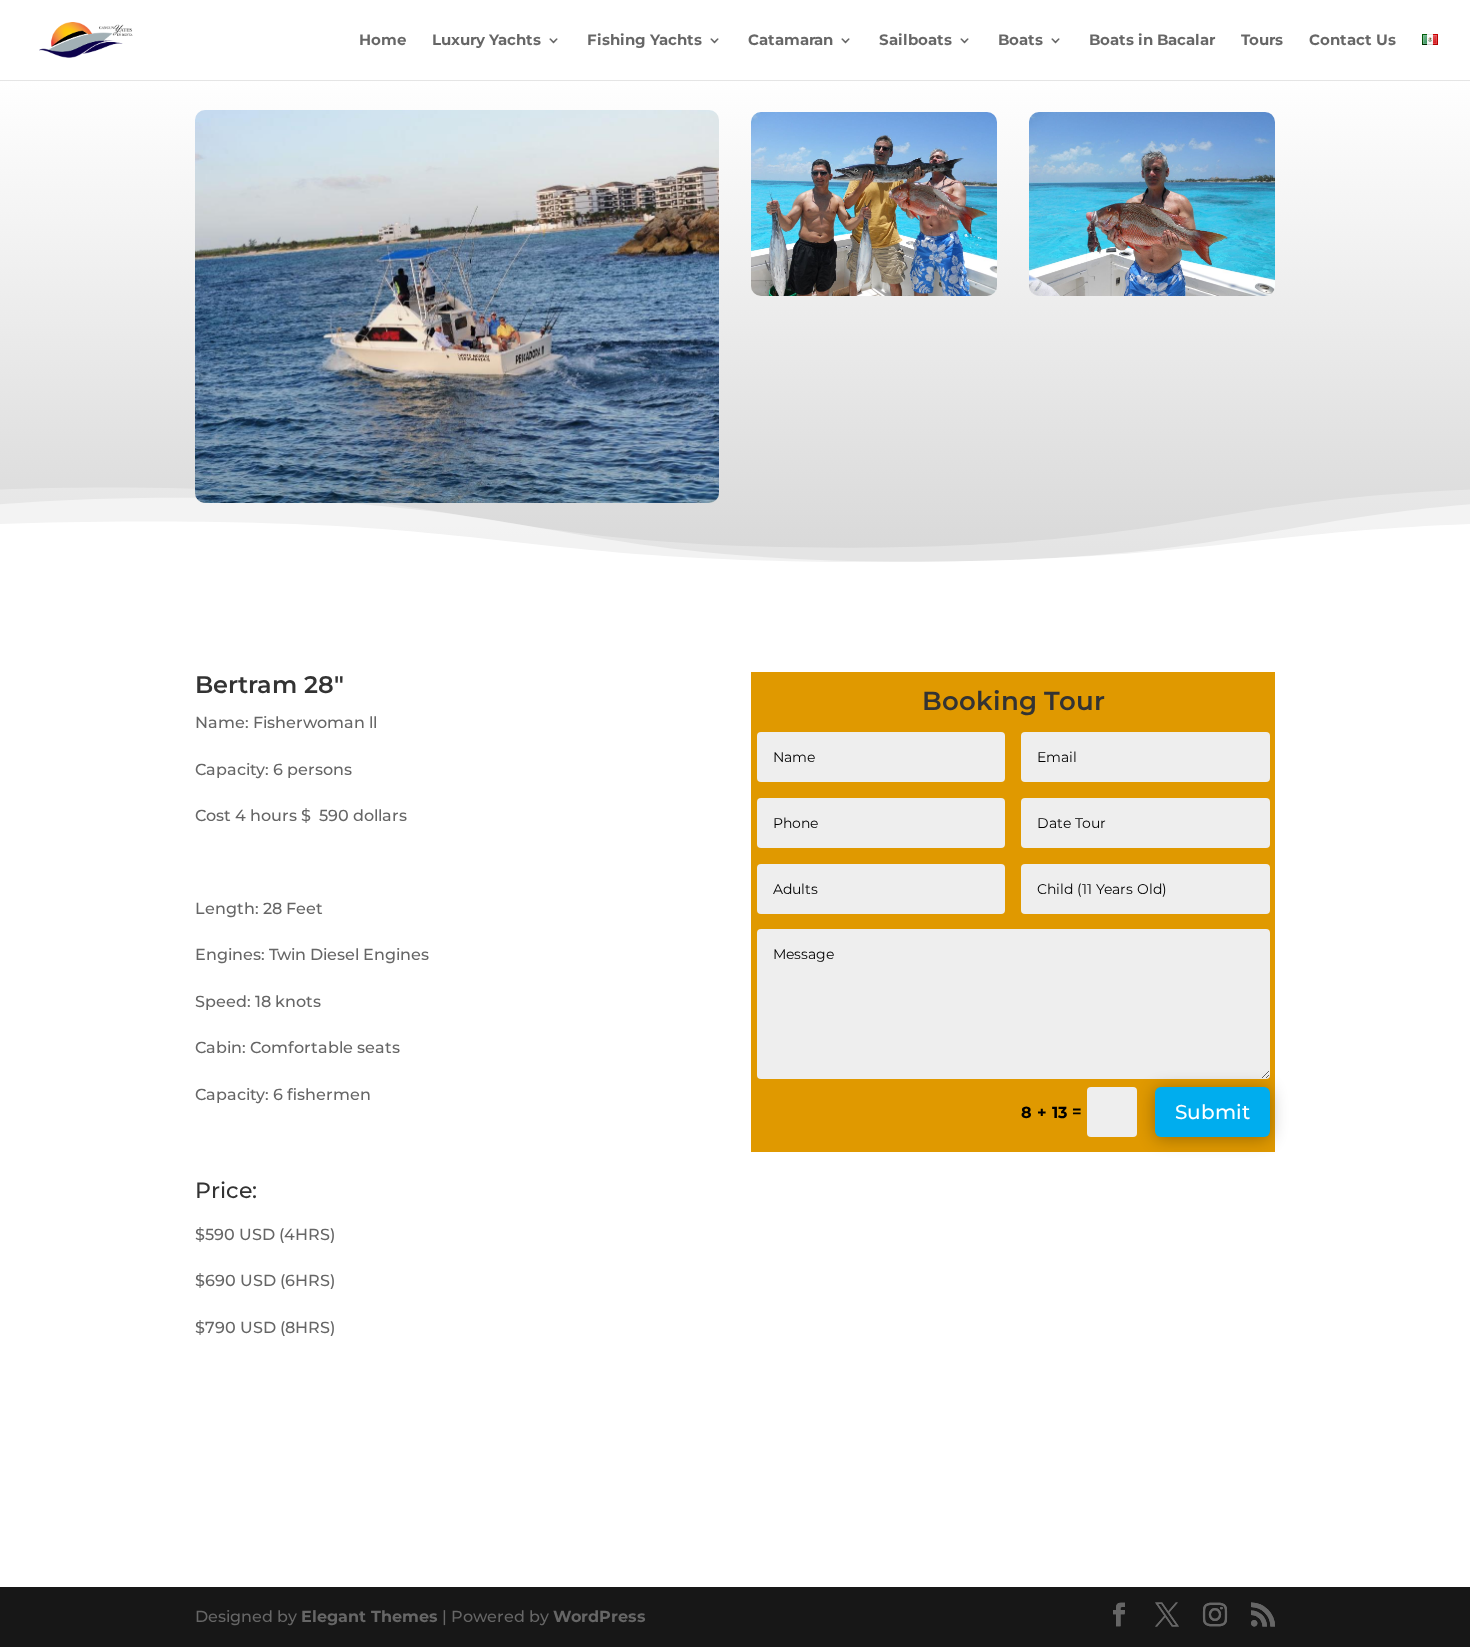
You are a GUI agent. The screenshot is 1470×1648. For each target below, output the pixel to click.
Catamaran (790, 41)
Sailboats (915, 41)
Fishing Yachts (644, 41)
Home (382, 41)
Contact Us (1352, 41)
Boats (1020, 41)
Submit (1212, 1112)
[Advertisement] (919, 1352)
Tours (1262, 41)
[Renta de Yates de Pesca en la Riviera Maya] (874, 290)
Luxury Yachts (486, 41)
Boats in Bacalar (1152, 41)
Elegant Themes (369, 1616)
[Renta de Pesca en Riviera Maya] (457, 497)
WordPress (599, 1616)
